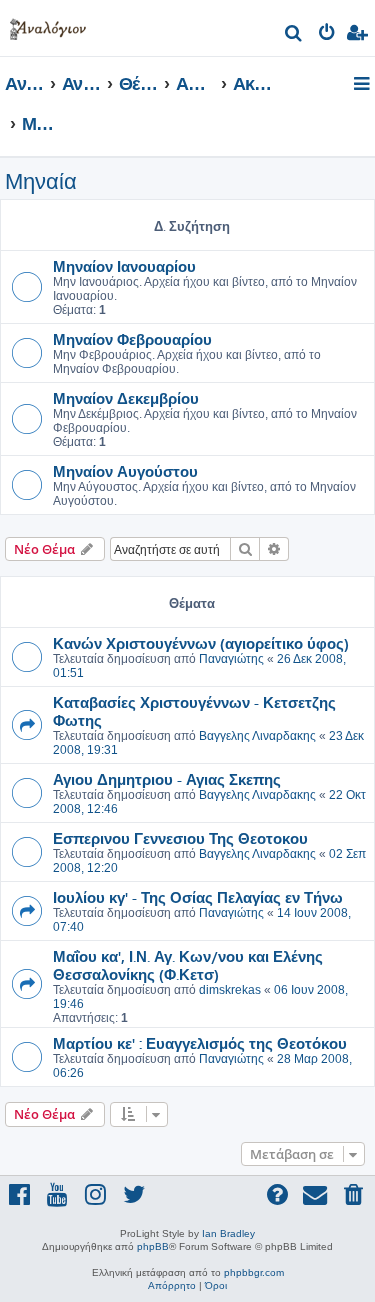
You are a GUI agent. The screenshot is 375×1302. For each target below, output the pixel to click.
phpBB (153, 1246)
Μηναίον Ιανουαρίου (124, 266)
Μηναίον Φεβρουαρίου (132, 339)
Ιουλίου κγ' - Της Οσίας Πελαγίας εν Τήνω (198, 897)
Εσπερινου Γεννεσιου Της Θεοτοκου (180, 838)
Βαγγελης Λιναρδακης (257, 736)
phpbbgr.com (254, 1272)
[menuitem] (294, 35)
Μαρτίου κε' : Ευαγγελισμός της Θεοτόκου (200, 1043)
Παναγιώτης (231, 659)
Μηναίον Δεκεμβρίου (126, 398)
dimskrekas (230, 990)
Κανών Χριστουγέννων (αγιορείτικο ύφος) (201, 643)
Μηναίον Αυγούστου (125, 471)
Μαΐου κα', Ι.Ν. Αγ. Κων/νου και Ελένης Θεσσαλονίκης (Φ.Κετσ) (188, 965)
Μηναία (41, 181)
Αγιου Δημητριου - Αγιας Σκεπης (167, 779)
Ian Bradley (228, 1233)
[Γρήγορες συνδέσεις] (363, 85)
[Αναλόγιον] (48, 25)
